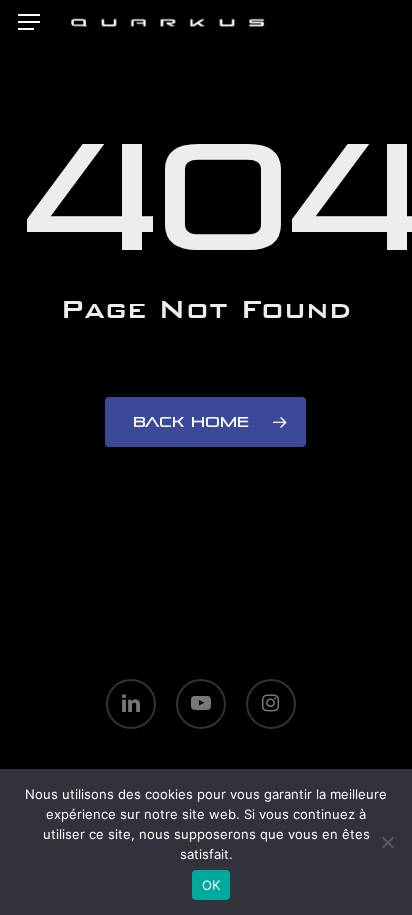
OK (211, 885)
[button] (29, 22)
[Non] (387, 842)
